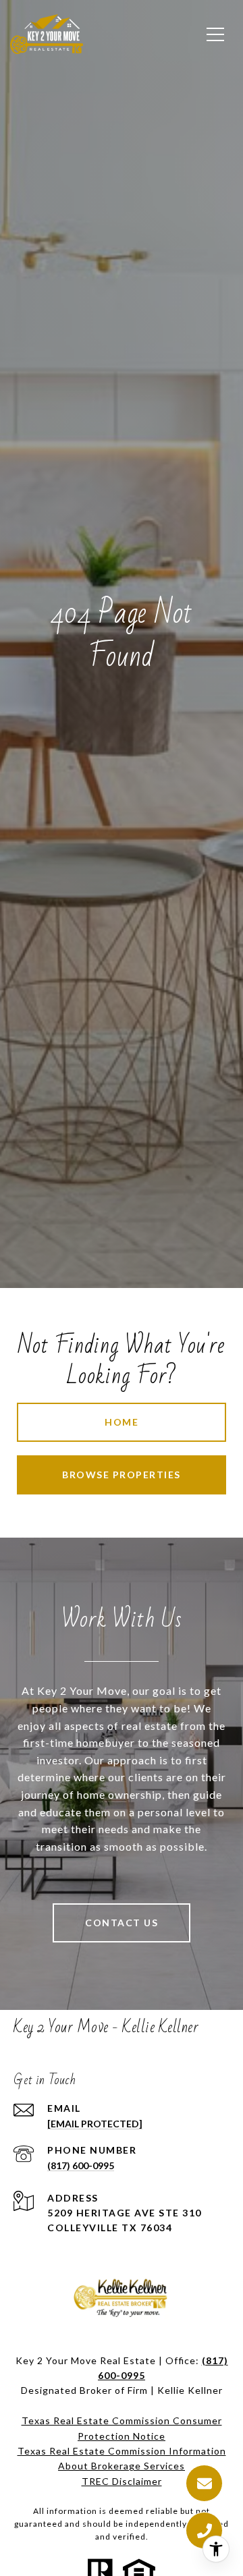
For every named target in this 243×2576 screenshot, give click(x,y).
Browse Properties (122, 1475)
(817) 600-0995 (81, 2165)
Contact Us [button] (122, 1923)
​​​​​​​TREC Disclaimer (122, 2481)
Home (122, 1422)
